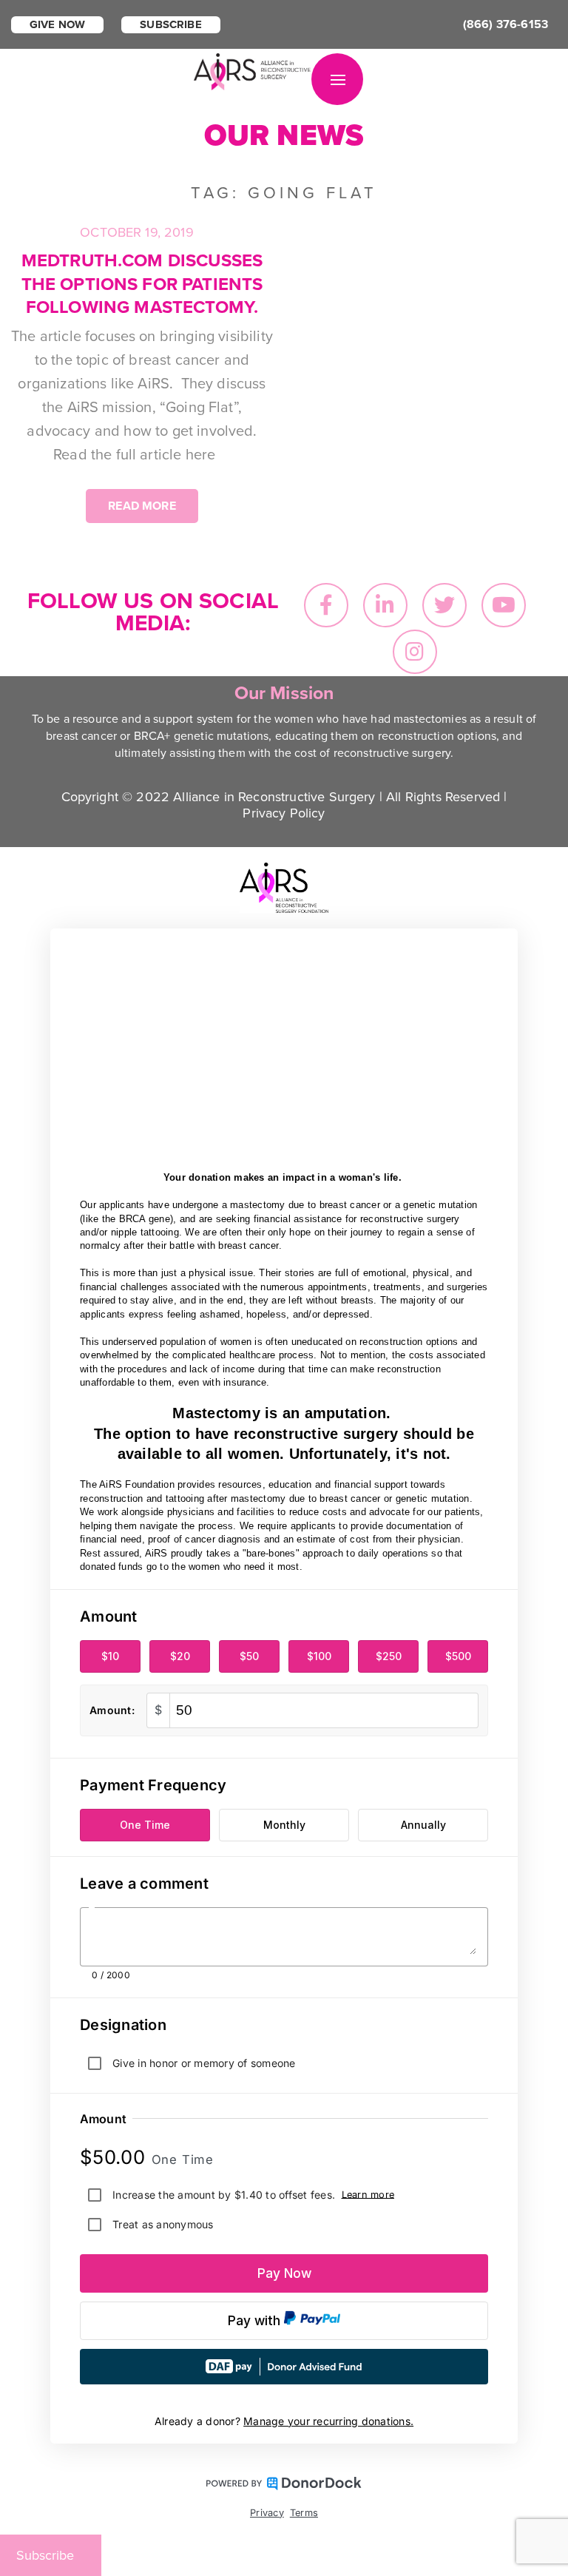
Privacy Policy (284, 813)
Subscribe (170, 24)
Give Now (57, 24)
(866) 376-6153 (506, 24)
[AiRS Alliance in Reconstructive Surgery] (253, 70)
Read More (142, 506)
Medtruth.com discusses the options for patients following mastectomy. (142, 284)
